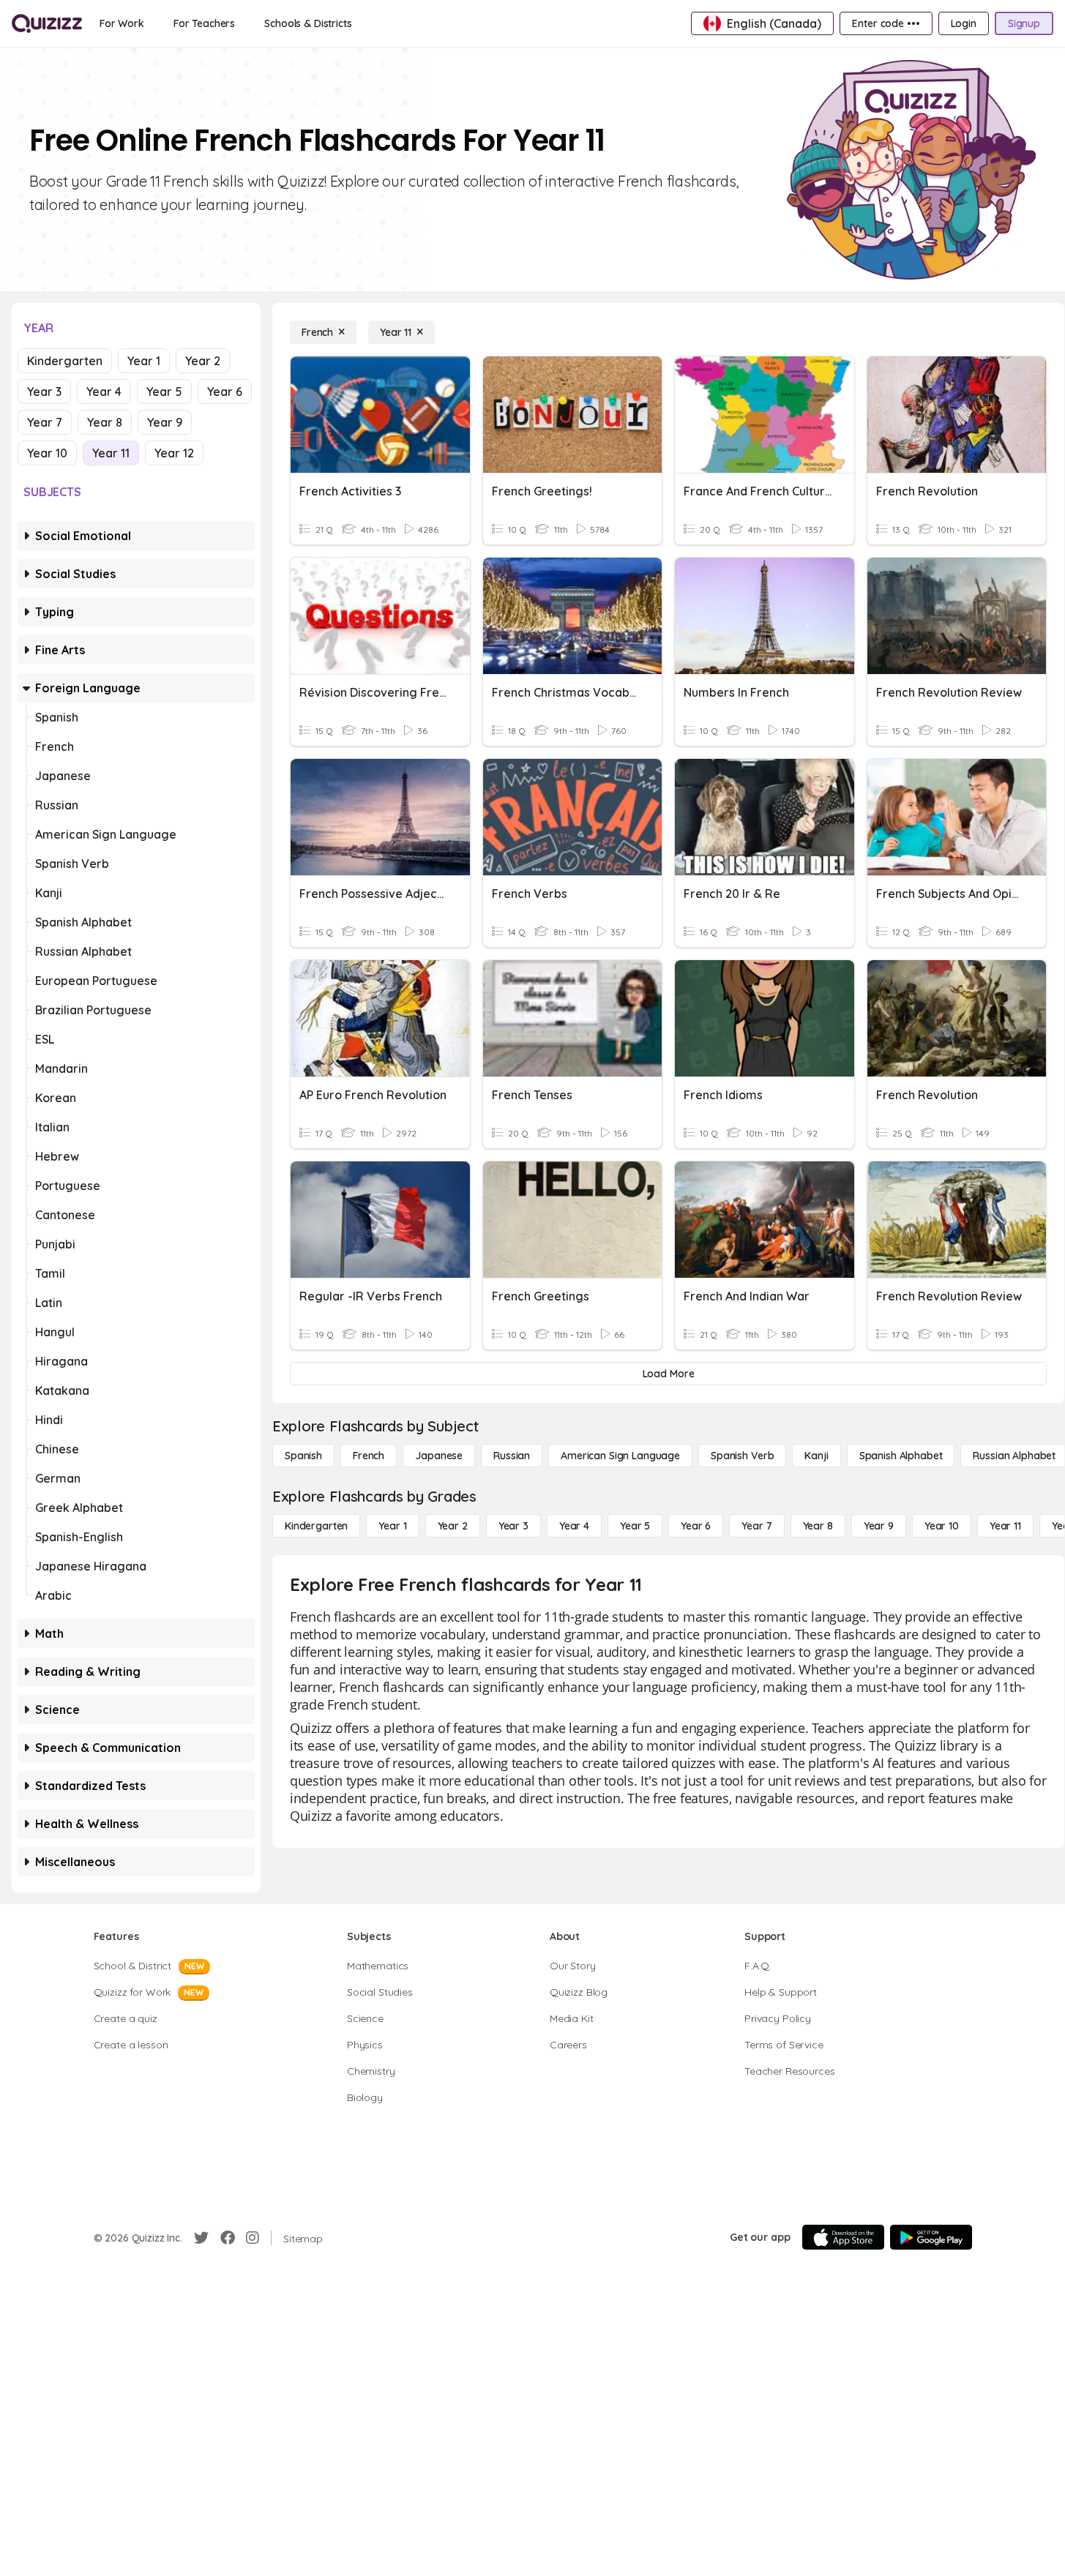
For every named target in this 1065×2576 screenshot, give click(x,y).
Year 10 (47, 453)
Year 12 (174, 453)
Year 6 (225, 392)
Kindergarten (65, 361)
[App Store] (843, 2237)
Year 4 (104, 392)
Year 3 (44, 392)
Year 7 (45, 422)
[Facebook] (228, 2238)
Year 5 (164, 392)
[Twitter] (201, 2238)
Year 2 (203, 361)
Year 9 (165, 422)
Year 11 (111, 453)
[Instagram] (253, 2238)
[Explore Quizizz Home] (47, 23)
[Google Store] (931, 2237)
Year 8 (105, 422)
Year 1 (144, 361)
